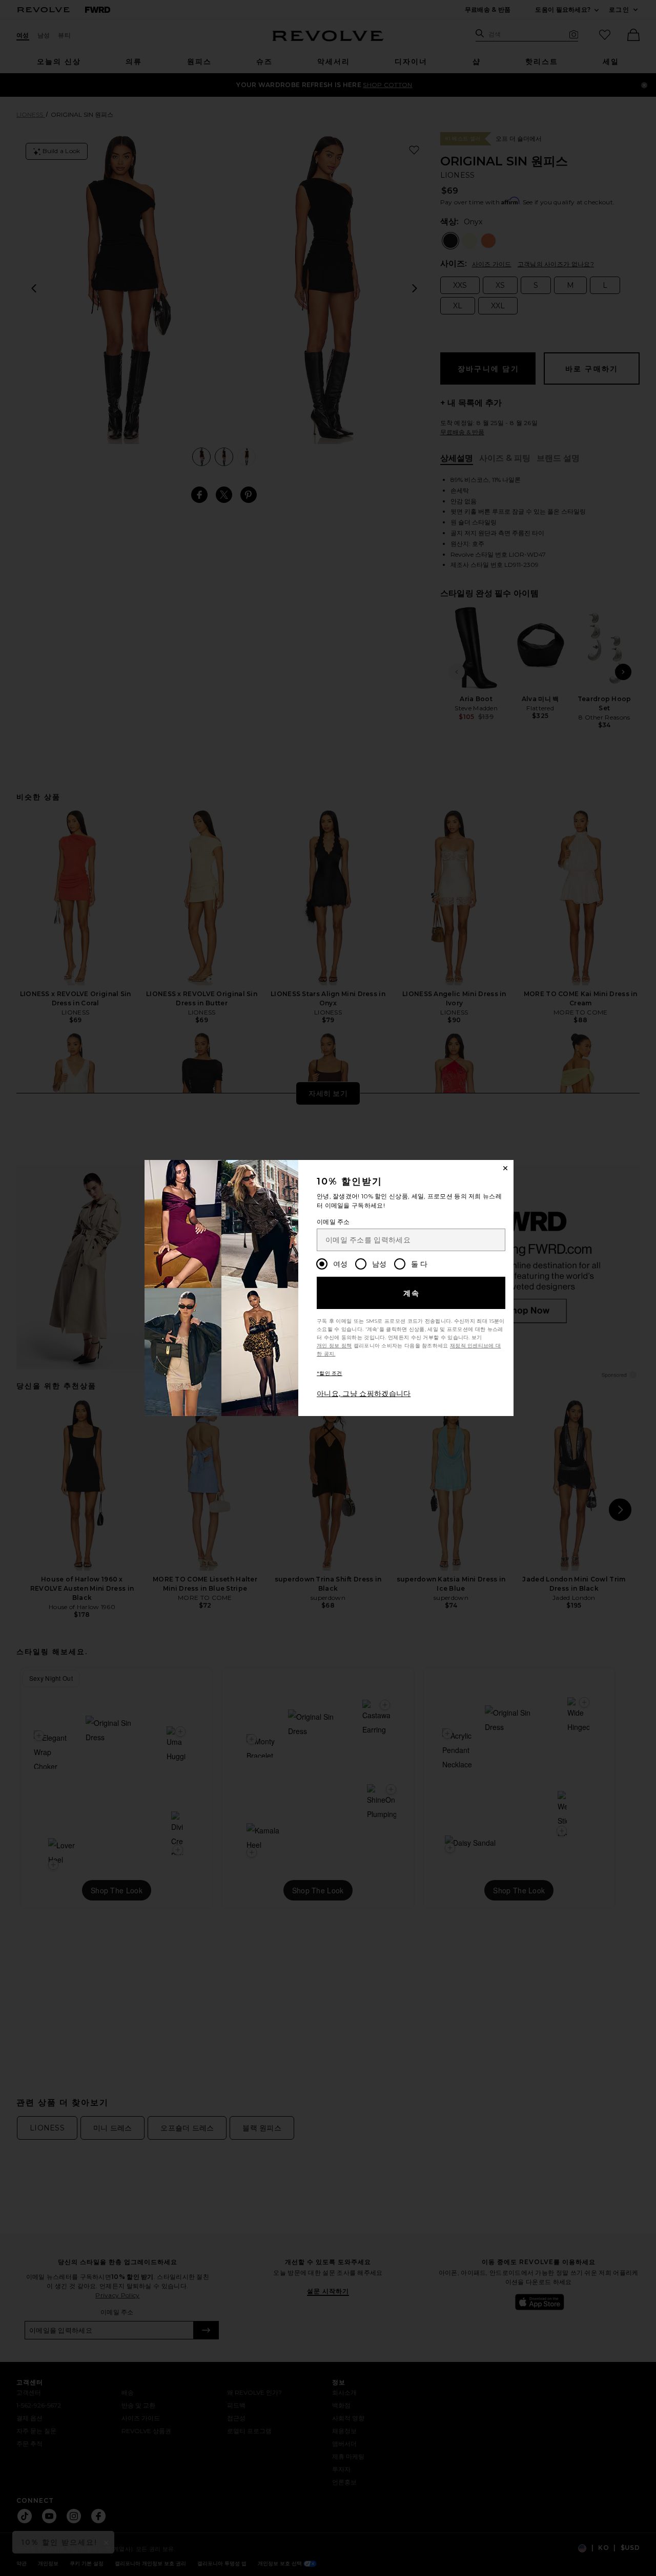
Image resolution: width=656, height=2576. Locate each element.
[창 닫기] (505, 1168)
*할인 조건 (330, 1373)
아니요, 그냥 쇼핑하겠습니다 (364, 1393)
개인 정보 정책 (334, 1346)
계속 (412, 1293)
